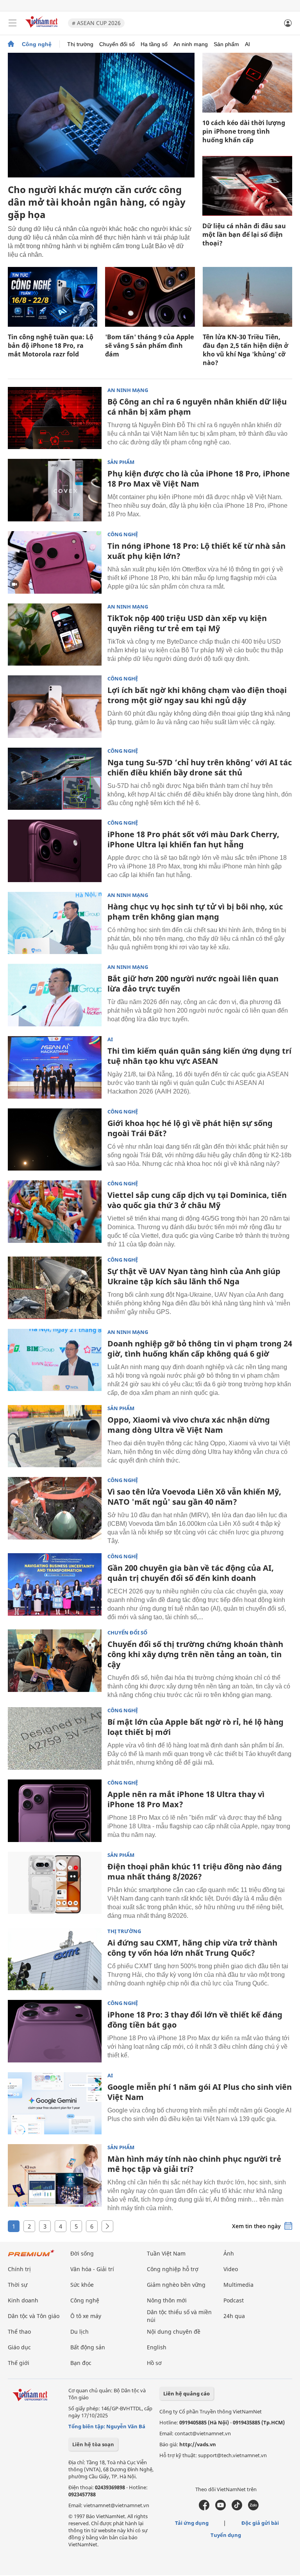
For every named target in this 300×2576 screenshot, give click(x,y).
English (157, 2347)
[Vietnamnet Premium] (31, 2257)
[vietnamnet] (43, 28)
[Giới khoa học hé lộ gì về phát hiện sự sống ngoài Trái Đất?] (55, 1140)
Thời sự (18, 2285)
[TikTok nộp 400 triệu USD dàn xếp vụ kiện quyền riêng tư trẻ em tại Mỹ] (55, 635)
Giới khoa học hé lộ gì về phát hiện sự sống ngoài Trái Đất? (190, 1128)
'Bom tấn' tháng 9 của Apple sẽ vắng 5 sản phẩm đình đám (149, 345)
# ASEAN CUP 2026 (96, 23)
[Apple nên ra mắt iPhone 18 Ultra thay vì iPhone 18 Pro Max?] (55, 1811)
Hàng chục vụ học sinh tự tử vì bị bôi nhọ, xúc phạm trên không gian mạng (195, 912)
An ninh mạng (191, 44)
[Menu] (12, 23)
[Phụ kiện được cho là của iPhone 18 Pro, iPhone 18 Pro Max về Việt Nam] (55, 490)
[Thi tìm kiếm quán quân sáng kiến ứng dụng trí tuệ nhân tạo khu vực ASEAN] (55, 1067)
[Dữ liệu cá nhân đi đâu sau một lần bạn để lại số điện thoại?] (247, 186)
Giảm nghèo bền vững (176, 2285)
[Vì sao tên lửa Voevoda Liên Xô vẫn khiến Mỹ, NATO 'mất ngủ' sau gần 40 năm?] (55, 1508)
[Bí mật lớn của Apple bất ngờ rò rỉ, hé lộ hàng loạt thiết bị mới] (55, 1738)
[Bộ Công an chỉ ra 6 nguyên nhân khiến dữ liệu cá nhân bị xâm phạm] (55, 418)
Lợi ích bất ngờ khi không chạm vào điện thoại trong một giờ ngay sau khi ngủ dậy (197, 695)
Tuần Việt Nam (166, 2253)
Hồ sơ (154, 2363)
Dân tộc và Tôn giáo (34, 2316)
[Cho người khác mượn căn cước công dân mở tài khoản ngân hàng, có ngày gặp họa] (101, 115)
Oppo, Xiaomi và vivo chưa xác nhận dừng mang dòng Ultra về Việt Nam (189, 1425)
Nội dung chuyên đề (174, 2332)
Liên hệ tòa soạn (93, 2444)
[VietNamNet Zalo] (253, 2508)
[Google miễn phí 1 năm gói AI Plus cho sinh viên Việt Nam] (55, 2103)
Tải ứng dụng (192, 2523)
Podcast (234, 2300)
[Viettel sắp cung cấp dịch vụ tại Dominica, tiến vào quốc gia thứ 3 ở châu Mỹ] (55, 1212)
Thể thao (19, 2332)
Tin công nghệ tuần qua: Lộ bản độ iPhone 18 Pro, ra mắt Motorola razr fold (51, 345)
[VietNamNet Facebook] (204, 2508)
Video (231, 2269)
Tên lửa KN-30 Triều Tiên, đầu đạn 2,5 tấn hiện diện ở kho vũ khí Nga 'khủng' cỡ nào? (246, 350)
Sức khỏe (82, 2285)
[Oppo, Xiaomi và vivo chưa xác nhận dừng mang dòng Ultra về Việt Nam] (55, 1436)
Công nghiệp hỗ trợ (173, 2269)
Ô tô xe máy (86, 2316)
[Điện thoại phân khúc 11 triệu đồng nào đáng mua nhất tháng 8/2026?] (55, 1883)
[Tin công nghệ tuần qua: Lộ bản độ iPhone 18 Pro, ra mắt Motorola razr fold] (53, 297)
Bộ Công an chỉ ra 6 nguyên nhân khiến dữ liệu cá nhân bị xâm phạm (197, 407)
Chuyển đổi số (117, 44)
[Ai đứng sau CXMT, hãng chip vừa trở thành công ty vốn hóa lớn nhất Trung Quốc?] (55, 1959)
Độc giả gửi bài (260, 2523)
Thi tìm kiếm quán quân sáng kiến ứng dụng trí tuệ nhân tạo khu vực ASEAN (199, 1056)
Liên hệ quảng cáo (187, 2393)
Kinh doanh (23, 2300)
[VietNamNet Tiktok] (237, 2508)
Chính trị (19, 2269)
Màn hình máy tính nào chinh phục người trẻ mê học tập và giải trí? (194, 2164)
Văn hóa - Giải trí (92, 2269)
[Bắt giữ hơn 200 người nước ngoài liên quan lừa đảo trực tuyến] (55, 995)
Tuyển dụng (226, 2535)
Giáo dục (19, 2347)
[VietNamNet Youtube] (221, 2508)
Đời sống (82, 2253)
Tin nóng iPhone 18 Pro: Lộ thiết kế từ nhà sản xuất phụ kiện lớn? (196, 551)
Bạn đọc (81, 2363)
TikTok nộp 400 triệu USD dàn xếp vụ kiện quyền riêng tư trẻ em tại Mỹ (187, 623)
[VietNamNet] (11, 44)
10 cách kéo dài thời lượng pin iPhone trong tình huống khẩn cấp (244, 131)
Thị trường (80, 44)
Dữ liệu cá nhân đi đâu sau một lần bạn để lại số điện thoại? (244, 235)
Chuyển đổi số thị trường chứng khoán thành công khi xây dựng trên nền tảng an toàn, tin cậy (195, 1654)
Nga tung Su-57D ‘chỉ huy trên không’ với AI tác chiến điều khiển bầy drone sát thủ (200, 767)
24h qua (234, 2316)
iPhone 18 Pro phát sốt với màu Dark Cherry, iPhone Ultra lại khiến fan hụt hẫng (193, 839)
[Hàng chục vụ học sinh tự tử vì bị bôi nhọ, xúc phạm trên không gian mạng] (55, 923)
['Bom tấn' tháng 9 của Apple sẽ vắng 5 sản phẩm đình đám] (150, 297)
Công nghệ (37, 44)
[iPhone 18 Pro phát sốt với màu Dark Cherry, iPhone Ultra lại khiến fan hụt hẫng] (55, 851)
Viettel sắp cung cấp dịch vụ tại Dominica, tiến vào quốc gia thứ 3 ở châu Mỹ (197, 1200)
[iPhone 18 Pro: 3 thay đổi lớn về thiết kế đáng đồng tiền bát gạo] (55, 2031)
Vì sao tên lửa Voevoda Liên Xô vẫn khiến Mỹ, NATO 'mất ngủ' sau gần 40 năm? (194, 1497)
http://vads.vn (198, 2444)
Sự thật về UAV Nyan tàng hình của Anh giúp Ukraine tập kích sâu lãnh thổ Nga (194, 1276)
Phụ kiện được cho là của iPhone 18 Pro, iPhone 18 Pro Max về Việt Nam (199, 479)
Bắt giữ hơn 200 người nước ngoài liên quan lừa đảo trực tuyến (193, 984)
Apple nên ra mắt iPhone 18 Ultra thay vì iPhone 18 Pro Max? (186, 1799)
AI (247, 44)
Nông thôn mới (167, 2300)
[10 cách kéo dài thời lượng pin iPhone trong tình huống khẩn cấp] (247, 83)
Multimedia (238, 2285)
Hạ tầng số (154, 44)
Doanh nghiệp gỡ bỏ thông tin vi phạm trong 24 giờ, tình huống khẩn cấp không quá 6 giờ (200, 1349)
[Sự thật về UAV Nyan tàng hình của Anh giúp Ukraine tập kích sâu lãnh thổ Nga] (55, 1288)
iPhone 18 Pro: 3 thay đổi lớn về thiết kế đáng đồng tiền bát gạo (195, 2020)
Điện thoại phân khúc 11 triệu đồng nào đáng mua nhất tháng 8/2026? (195, 1872)
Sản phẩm (226, 44)
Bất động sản (88, 2347)
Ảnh (229, 2253)
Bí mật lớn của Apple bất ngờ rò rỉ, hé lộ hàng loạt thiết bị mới (196, 1727)
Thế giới (19, 2363)
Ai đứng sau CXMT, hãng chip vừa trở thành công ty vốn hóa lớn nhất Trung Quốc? (192, 1948)
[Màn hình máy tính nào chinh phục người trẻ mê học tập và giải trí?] (55, 2175)
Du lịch (79, 2332)
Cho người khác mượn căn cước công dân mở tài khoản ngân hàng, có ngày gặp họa (97, 202)
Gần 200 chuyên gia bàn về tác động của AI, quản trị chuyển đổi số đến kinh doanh (191, 1573)
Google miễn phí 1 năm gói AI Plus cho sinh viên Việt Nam (200, 2092)
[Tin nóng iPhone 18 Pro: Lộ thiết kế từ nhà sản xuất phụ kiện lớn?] (55, 562)
